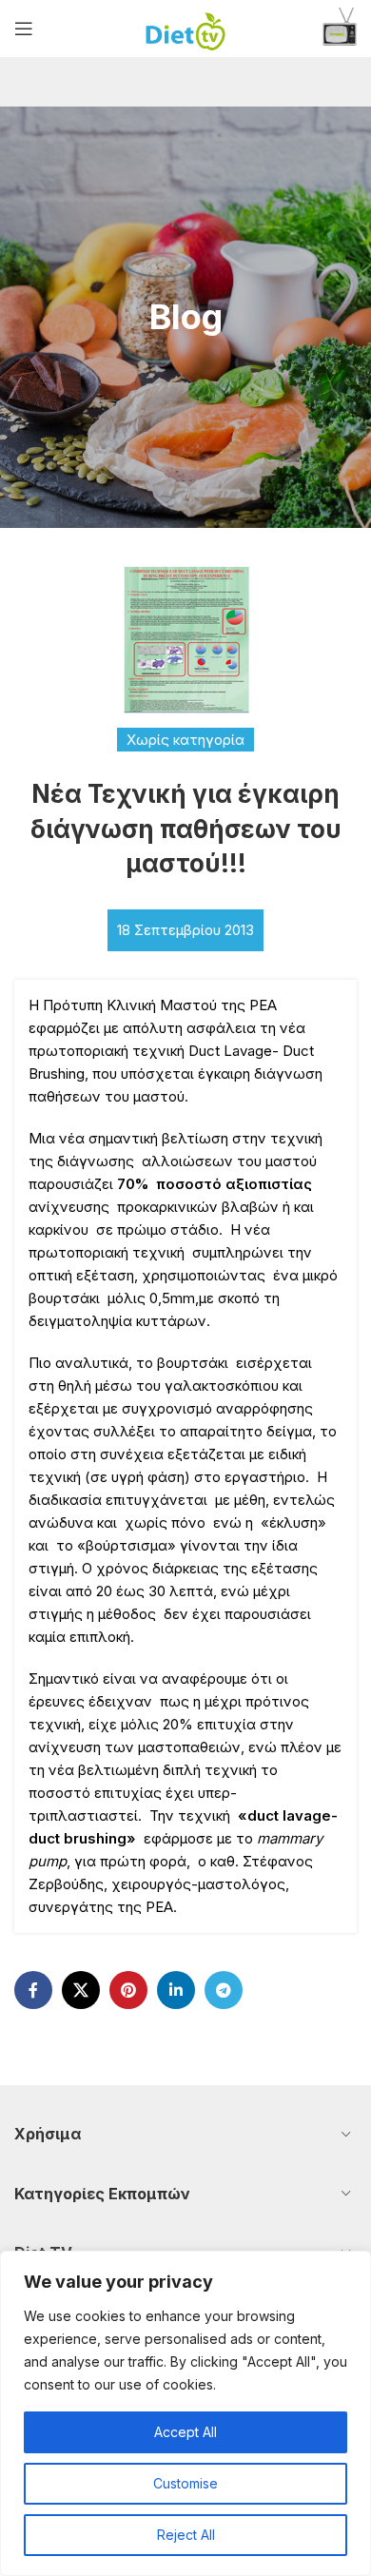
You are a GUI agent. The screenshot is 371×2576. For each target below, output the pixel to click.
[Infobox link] (340, 29)
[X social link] (81, 1990)
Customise (185, 2483)
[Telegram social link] (224, 1990)
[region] (185, 2413)
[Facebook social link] (33, 1990)
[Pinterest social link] (128, 1990)
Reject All (186, 2535)
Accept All (185, 2432)
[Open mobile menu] (24, 29)
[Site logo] (186, 27)
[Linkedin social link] (176, 1990)
